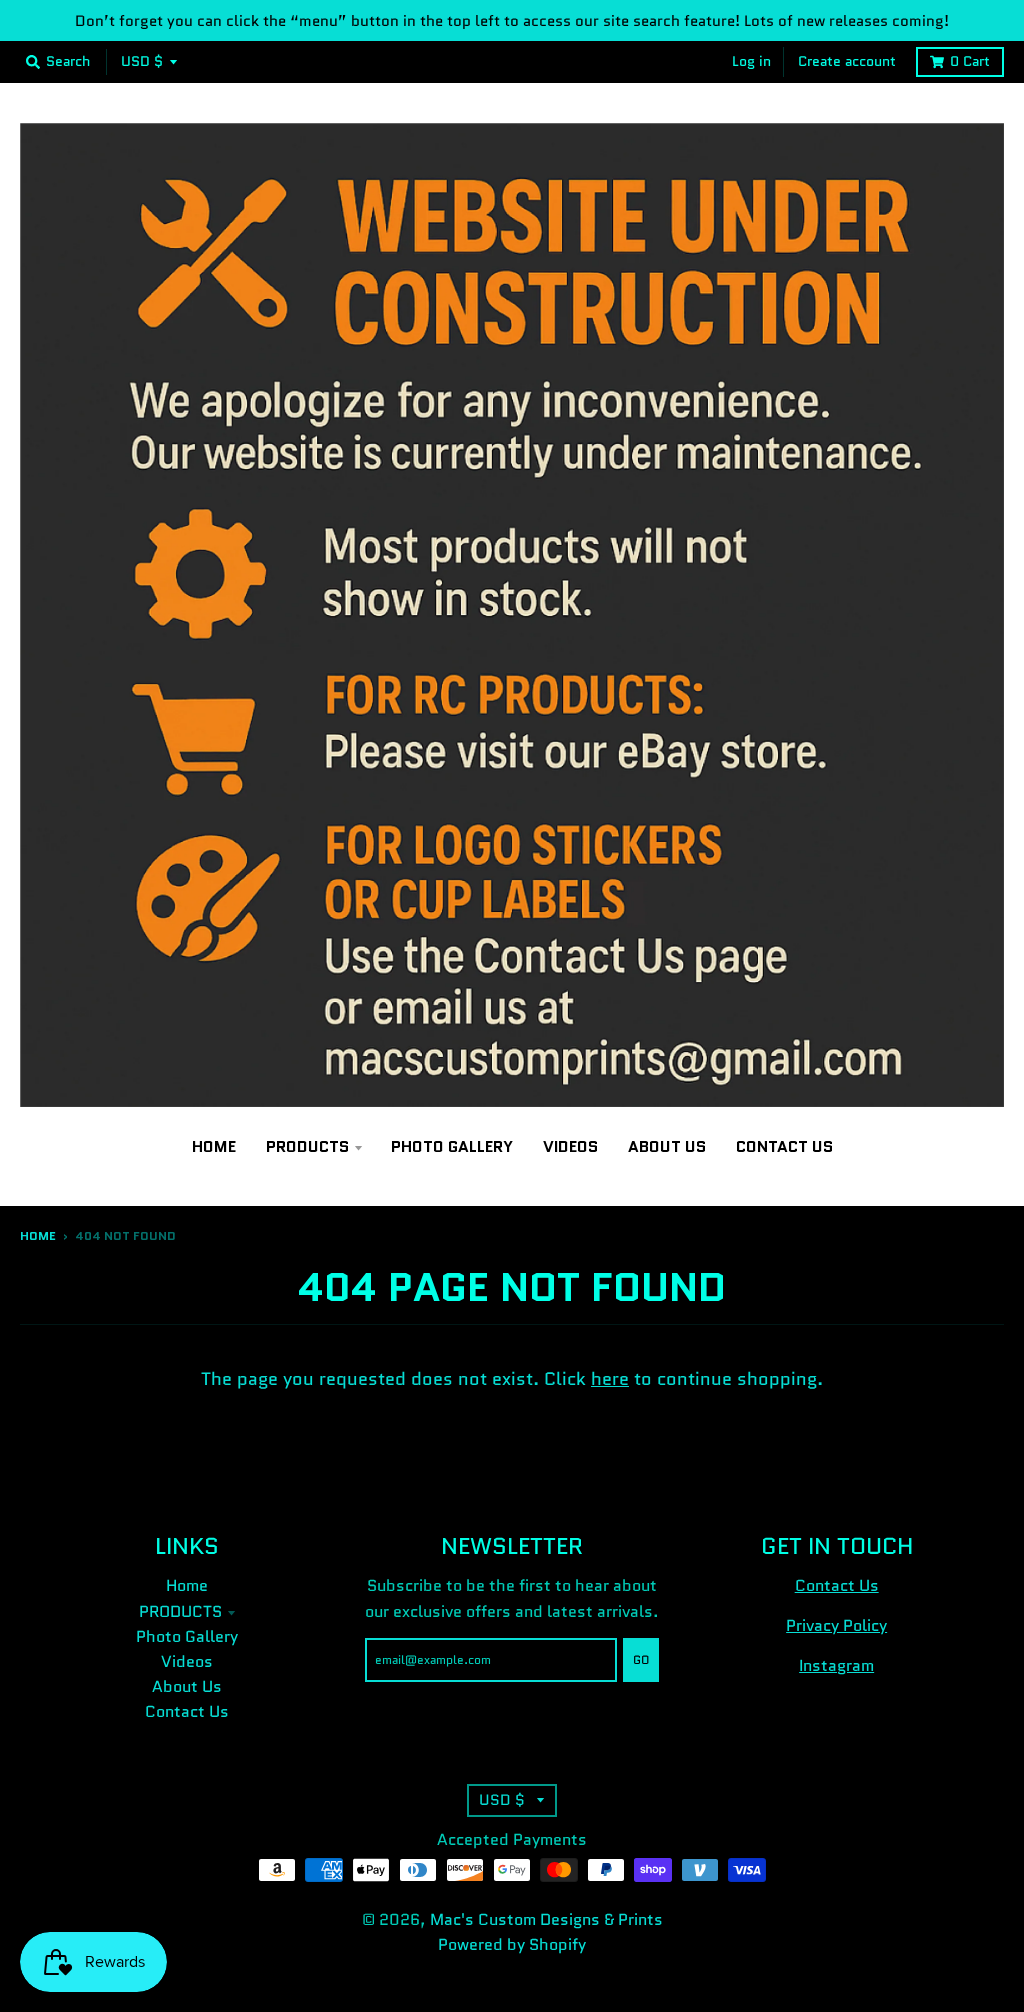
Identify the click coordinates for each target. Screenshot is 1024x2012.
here (610, 1379)
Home (38, 1236)
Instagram (836, 1665)
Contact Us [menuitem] (784, 1146)
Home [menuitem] (214, 1146)
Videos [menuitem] (570, 1146)
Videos (187, 1661)
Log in (751, 61)
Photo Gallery (187, 1636)
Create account (847, 61)
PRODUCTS (180, 1611)
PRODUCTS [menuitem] (307, 1146)
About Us (187, 1686)
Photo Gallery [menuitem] (452, 1146)
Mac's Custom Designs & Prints (546, 1919)
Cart (970, 61)
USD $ (142, 61)
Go (641, 1660)
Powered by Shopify (512, 1944)
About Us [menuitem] (667, 1146)
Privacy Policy (836, 1625)
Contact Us (187, 1711)
